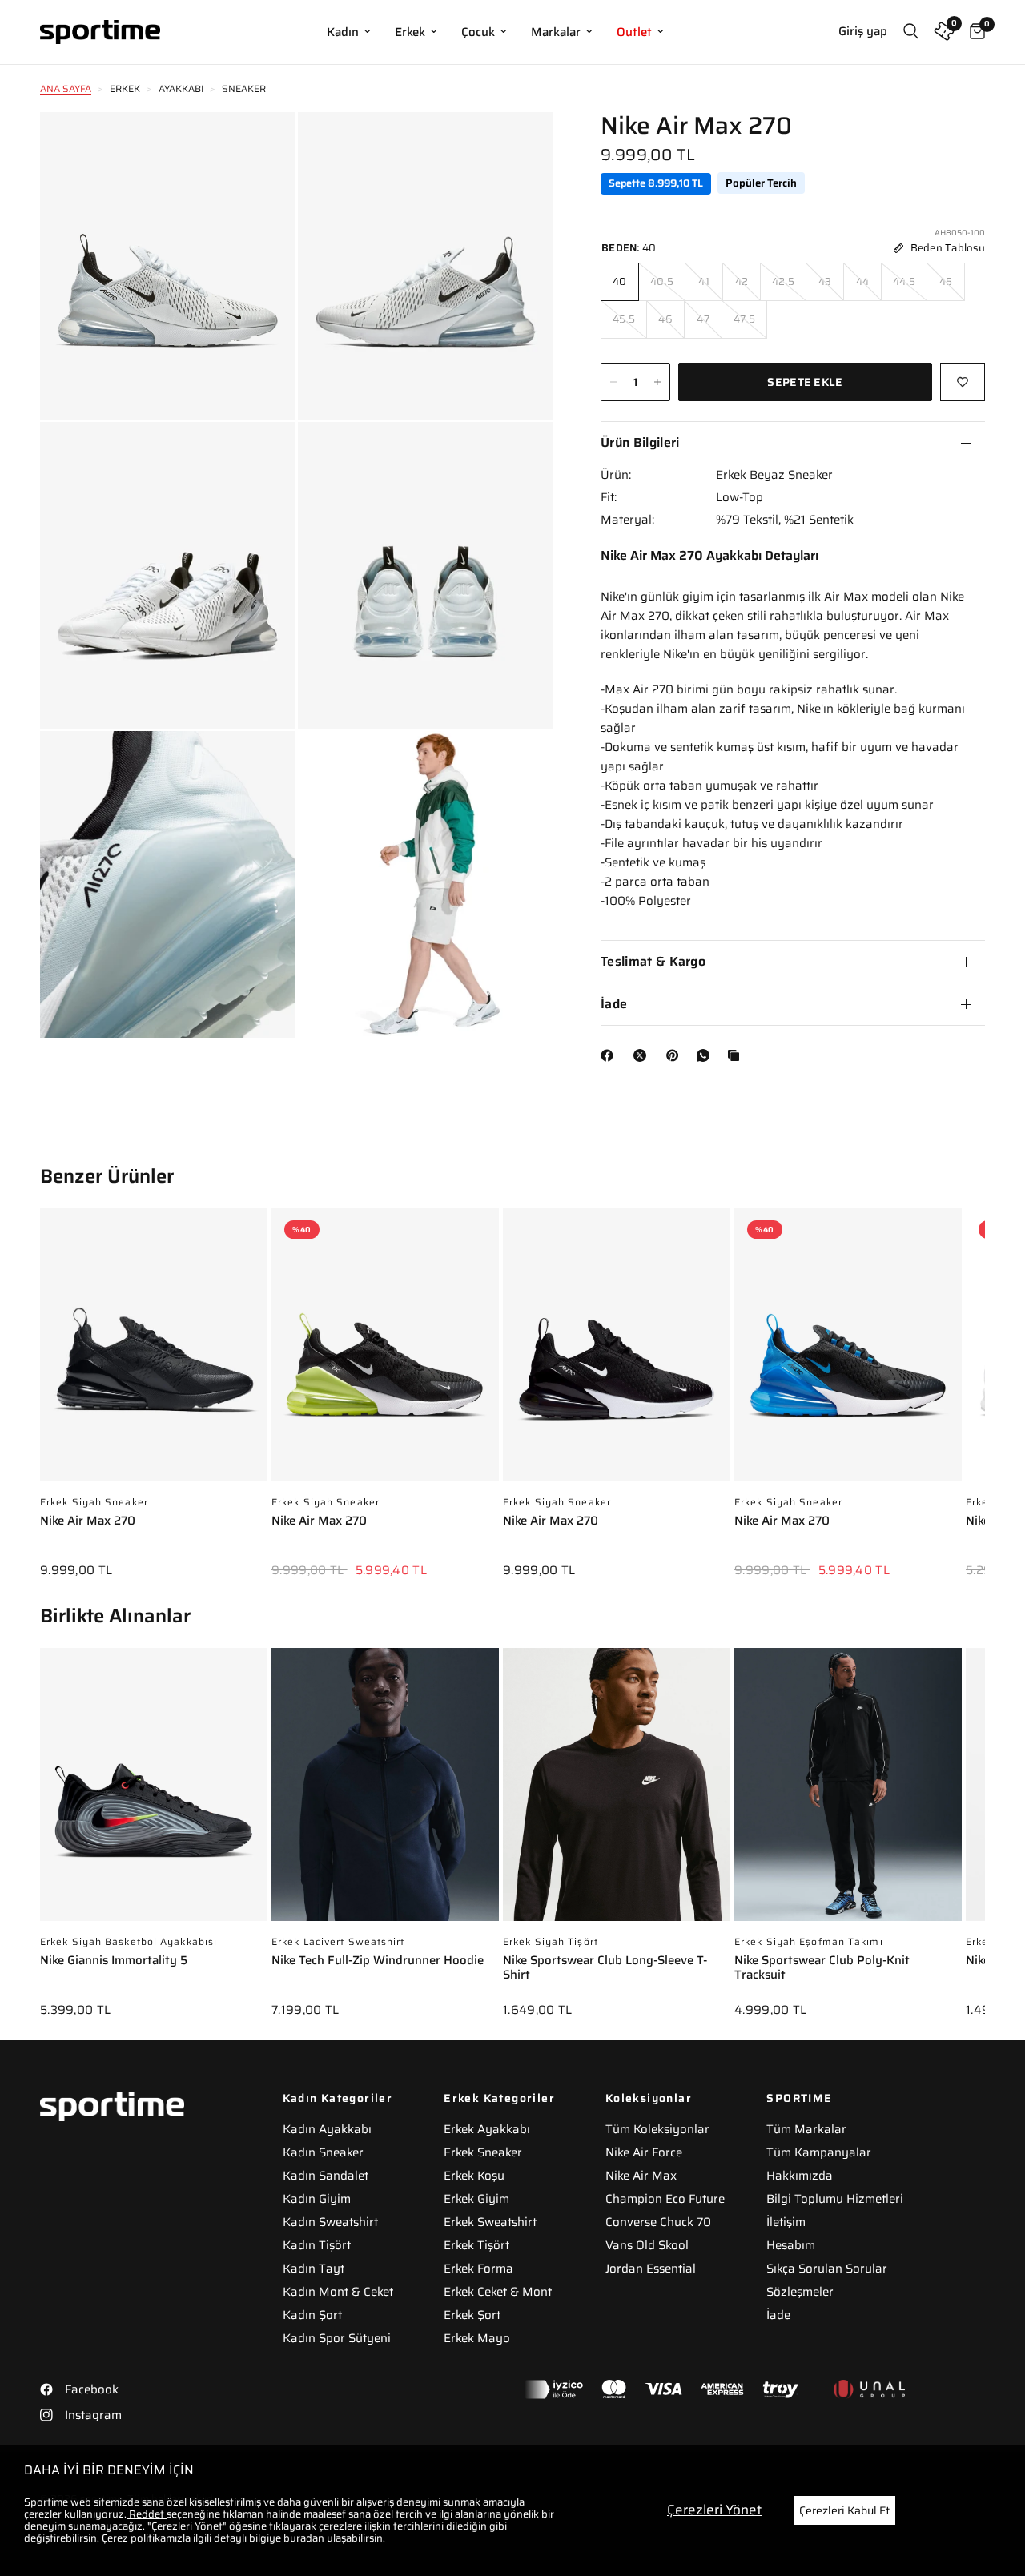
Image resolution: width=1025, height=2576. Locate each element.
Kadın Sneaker (323, 2152)
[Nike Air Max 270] (154, 1352)
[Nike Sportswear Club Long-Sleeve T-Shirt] (617, 1793)
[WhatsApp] (706, 1055)
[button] (985, 1381)
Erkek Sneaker (483, 2152)
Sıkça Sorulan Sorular (827, 2269)
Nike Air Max (641, 2176)
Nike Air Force (644, 2152)
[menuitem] (349, 32)
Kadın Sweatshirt (330, 2222)
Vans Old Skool (647, 2245)
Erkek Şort (472, 2315)
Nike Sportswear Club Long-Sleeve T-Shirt (605, 1969)
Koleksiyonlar (649, 2098)
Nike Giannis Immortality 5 (114, 1961)
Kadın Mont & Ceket (338, 2292)
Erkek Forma (478, 2269)
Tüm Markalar (806, 2129)
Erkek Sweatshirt (490, 2222)
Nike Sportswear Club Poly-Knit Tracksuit (822, 1969)
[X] (643, 1055)
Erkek (410, 32)
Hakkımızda (800, 2176)
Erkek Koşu (474, 2176)
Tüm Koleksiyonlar (657, 2129)
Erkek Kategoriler (499, 2098)
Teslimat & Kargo (653, 961)
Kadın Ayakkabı (327, 2129)
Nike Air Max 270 (88, 1522)
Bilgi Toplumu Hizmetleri (835, 2199)
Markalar (556, 32)
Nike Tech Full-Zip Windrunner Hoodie (378, 1961)
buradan (304, 2538)
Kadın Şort (312, 2315)
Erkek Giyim (476, 2199)
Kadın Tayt (314, 2269)
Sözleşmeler (800, 2292)
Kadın (343, 32)
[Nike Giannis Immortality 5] (154, 1793)
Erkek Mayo (477, 2338)
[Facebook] (610, 1055)
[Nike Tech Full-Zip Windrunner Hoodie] (385, 1793)
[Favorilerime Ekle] (963, 382)
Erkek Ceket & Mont (498, 2292)
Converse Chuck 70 (658, 2222)
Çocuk (478, 32)
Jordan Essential (651, 2269)
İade (614, 1004)
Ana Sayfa (66, 88)
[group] (154, 1404)
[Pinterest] (676, 1055)
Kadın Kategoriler (338, 2098)
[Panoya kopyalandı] (737, 1055)
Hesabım (791, 2245)
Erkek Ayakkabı (487, 2129)
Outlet (634, 32)
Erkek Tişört (476, 2245)
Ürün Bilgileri (640, 442)
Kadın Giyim (317, 2199)
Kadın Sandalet (326, 2176)
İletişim (786, 2222)
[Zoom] (262, 146)
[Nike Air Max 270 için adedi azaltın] (613, 382)
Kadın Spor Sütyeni (337, 2338)
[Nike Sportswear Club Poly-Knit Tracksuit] (848, 1793)
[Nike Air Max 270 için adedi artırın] (657, 382)
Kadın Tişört (317, 2245)
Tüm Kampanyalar (819, 2152)
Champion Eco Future (665, 2199)
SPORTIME (799, 2098)
